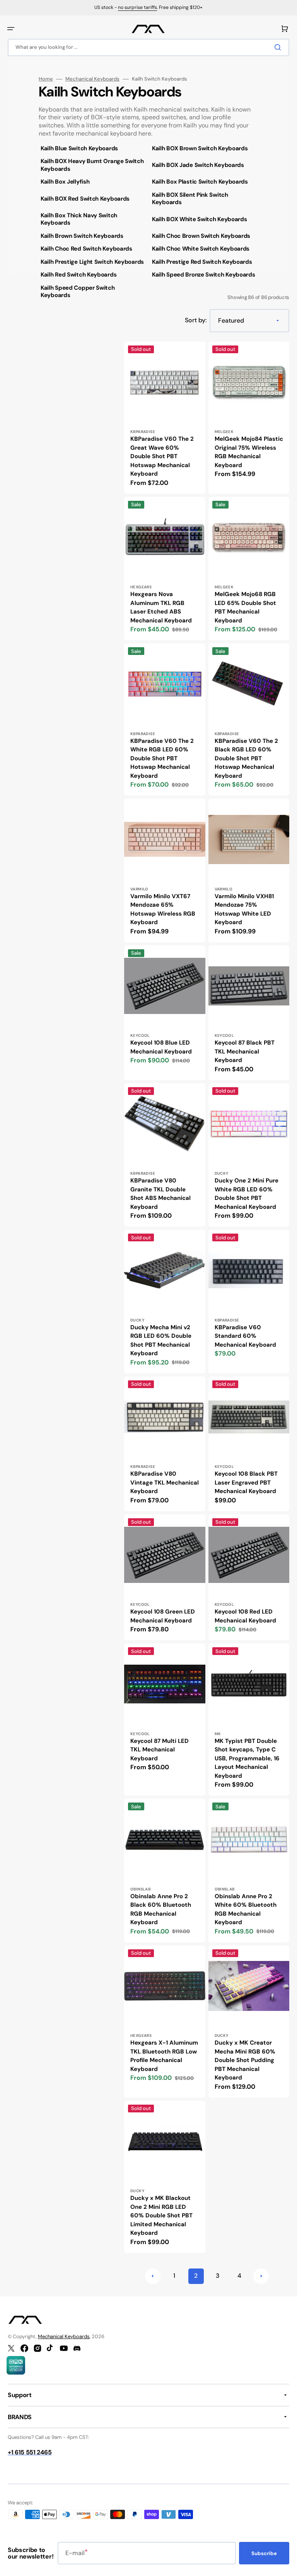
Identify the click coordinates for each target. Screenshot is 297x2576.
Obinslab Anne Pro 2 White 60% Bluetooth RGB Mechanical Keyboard (246, 1909)
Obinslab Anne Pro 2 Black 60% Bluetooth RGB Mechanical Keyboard (161, 1909)
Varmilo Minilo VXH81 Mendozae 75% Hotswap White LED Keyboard (244, 909)
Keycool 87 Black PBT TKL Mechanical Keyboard (245, 1051)
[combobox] (148, 47)
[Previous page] (153, 2276)
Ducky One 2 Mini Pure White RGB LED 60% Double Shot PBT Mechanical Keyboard (247, 1194)
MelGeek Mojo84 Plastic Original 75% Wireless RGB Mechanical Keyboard (249, 452)
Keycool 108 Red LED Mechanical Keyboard (245, 1616)
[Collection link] (93, 149)
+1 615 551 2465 (30, 2452)
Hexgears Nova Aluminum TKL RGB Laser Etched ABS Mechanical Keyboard (161, 607)
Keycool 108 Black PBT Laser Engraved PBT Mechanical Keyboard (246, 1482)
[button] (11, 29)
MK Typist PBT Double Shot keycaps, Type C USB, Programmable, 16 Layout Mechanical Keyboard (247, 1758)
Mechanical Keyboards (92, 79)
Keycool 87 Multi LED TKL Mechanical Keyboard (160, 1750)
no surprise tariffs (137, 7)
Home (46, 79)
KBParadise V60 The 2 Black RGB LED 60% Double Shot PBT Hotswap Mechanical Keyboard (246, 758)
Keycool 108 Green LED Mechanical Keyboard (163, 1616)
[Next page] (261, 2276)
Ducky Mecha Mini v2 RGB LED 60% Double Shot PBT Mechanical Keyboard (161, 1340)
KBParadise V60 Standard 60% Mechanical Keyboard (245, 1336)
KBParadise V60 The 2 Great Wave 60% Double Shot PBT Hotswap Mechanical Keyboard (162, 456)
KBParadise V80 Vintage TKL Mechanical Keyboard (165, 1482)
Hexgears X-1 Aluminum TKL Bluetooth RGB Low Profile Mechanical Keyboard (164, 2056)
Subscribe (264, 2553)
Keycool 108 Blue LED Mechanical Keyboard (161, 1047)
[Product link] (165, 418)
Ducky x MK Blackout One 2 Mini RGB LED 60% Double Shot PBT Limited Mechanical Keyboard (161, 2215)
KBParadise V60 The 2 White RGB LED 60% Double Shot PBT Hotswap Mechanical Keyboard (162, 758)
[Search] (279, 47)
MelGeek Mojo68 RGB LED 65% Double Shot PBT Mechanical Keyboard (245, 607)
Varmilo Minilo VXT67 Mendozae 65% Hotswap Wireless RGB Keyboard (163, 909)
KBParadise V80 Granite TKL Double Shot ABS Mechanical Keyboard (160, 1194)
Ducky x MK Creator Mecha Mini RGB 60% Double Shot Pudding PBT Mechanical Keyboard (245, 2060)
